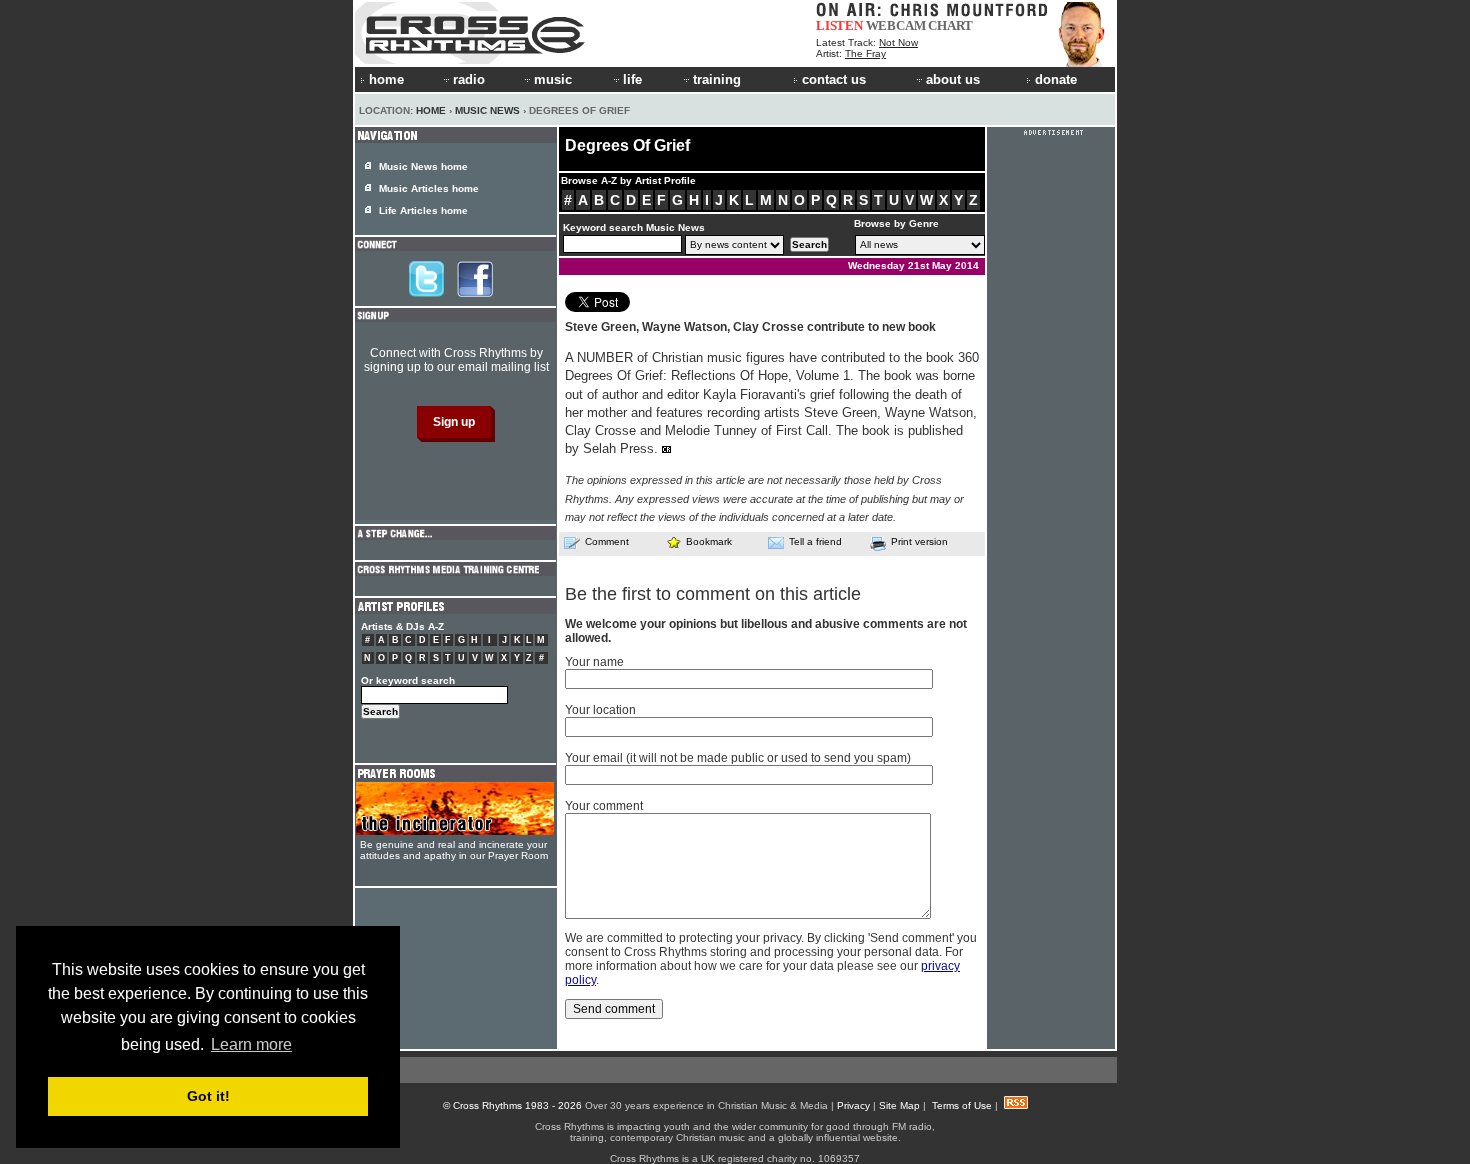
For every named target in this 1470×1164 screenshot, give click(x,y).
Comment (607, 541)
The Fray (865, 53)
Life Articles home (423, 210)
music (553, 79)
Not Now (898, 42)
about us (953, 79)
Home (431, 110)
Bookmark (709, 541)
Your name (594, 662)
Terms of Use (962, 1105)
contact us (834, 79)
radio (469, 79)
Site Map (899, 1105)
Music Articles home (429, 188)
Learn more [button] (251, 1044)
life (632, 79)
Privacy (853, 1105)
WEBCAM (896, 25)
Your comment (604, 806)
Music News (487, 110)
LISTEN (839, 25)
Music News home (423, 166)
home (386, 79)
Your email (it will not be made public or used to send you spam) (738, 758)
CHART (950, 25)
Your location (600, 710)
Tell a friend (815, 541)
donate (1056, 79)
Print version (919, 541)
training (717, 79)
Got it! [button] (208, 1096)
